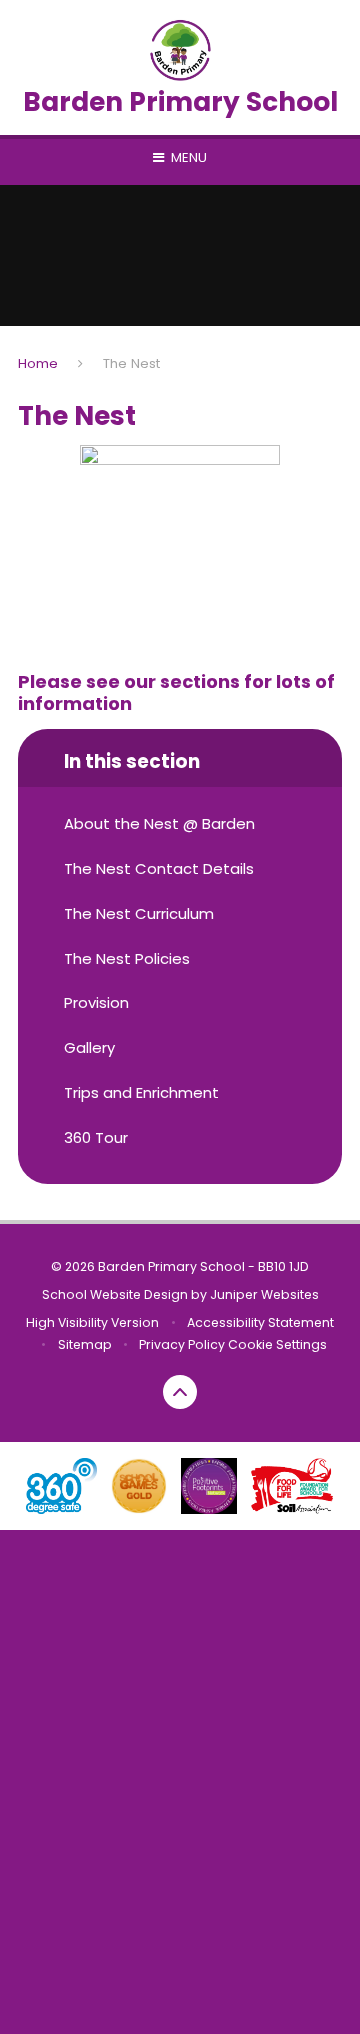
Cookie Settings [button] (277, 1344)
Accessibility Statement (260, 1322)
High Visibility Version (92, 1322)
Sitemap (85, 1344)
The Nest (131, 363)
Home (38, 363)
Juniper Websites (264, 1294)
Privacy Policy (182, 1344)
